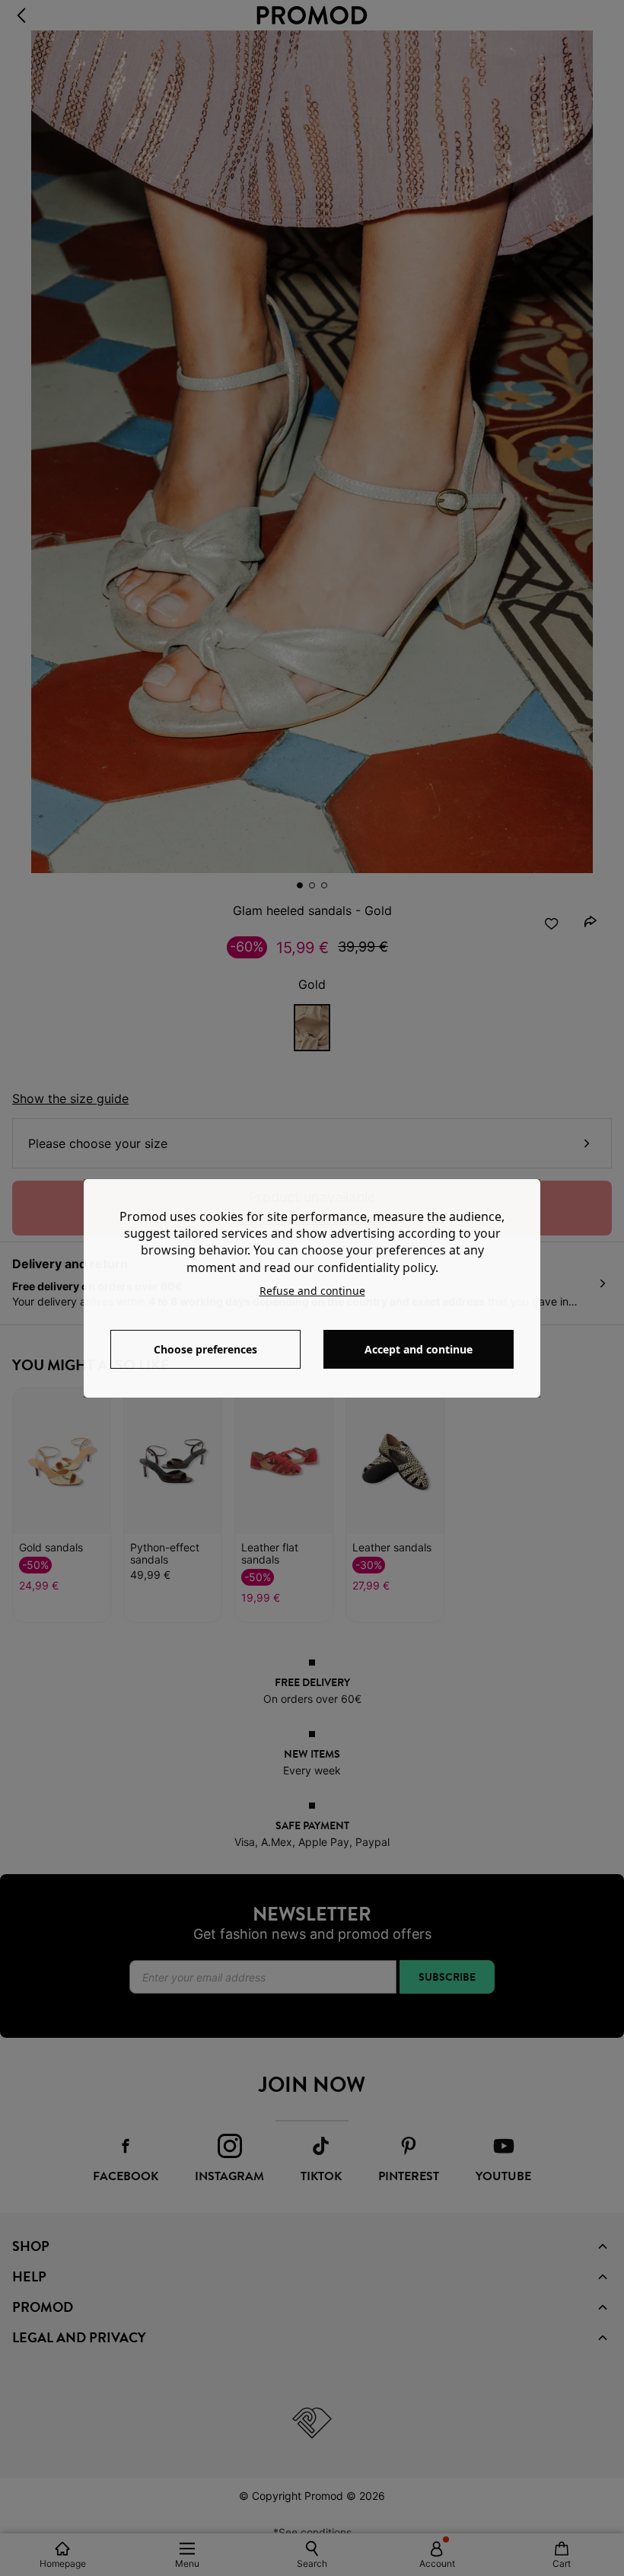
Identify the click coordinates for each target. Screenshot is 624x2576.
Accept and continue (419, 1349)
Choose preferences (205, 1349)
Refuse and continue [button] (312, 1291)
